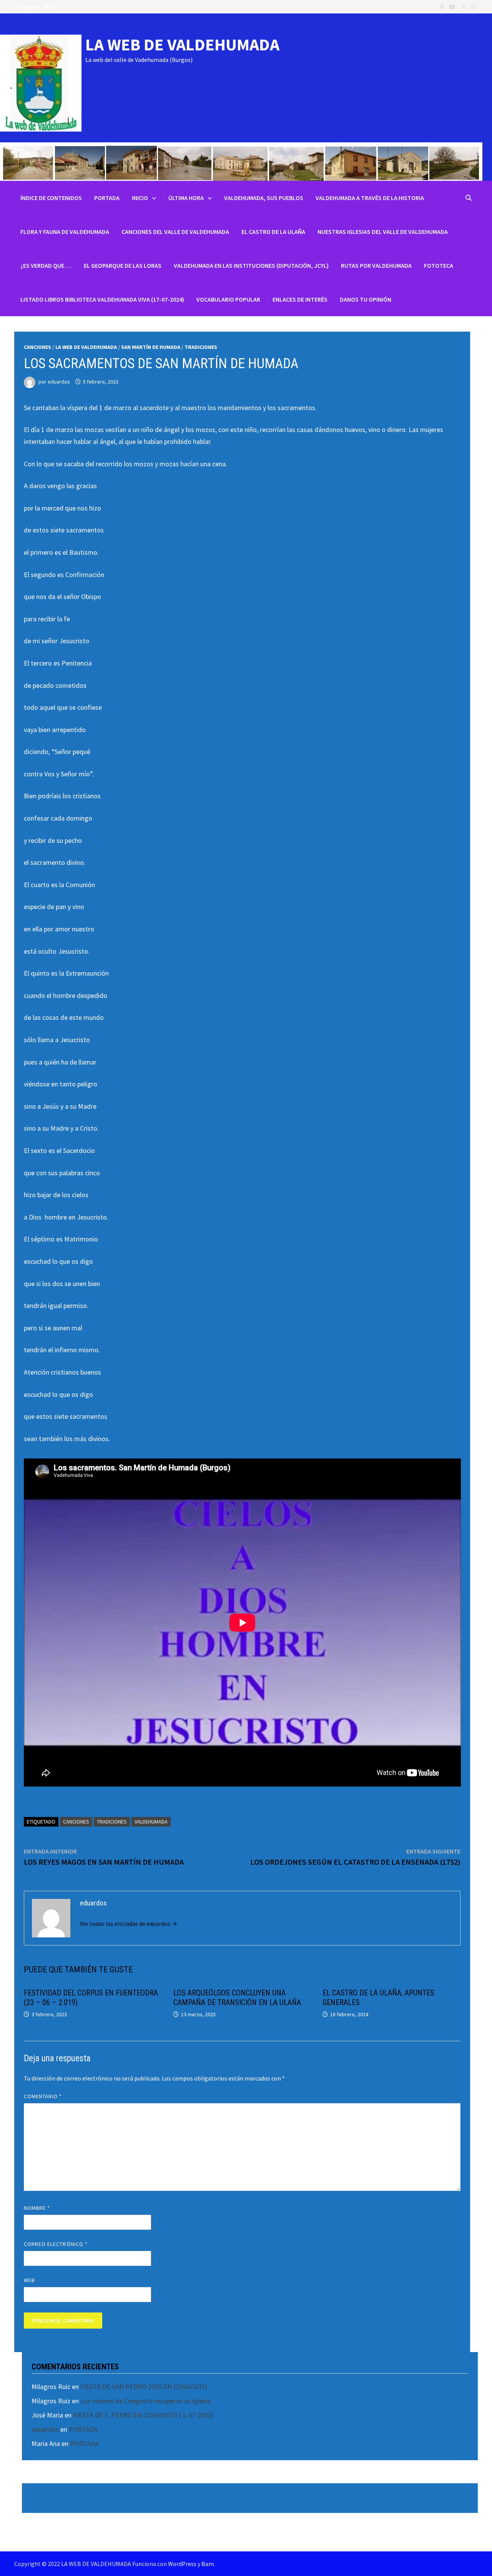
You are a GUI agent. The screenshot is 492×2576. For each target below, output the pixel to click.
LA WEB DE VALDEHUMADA (182, 44)
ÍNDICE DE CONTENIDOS (51, 198)
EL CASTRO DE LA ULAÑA (273, 232)
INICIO (140, 198)
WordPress (182, 2564)
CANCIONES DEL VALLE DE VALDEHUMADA (175, 232)
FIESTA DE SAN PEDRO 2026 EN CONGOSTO (144, 2387)
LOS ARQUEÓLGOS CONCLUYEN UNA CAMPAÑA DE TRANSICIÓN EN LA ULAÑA (237, 1998)
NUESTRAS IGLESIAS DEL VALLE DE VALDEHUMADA (383, 232)
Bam (208, 2564)
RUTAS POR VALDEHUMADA (376, 265)
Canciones (37, 347)
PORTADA (107, 198)
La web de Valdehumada (86, 347)
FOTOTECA (439, 265)
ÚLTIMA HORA (186, 198)
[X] (464, 6)
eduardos (59, 382)
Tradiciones (201, 347)
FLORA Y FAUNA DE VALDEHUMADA (65, 232)
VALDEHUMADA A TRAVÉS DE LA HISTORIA (370, 198)
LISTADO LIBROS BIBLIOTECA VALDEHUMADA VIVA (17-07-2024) (102, 299)
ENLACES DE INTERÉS (300, 299)
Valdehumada (151, 1822)
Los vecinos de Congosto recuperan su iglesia (145, 2401)
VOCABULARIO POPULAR (228, 299)
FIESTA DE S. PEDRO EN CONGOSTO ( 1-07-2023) (143, 2415)
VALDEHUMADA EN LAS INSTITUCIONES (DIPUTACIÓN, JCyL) (251, 265)
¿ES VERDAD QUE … (46, 265)
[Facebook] (443, 6)
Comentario (43, 2096)
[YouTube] (453, 6)
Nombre (37, 2208)
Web (29, 2280)
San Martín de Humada (151, 347)
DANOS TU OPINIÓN (366, 299)
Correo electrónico (56, 2244)
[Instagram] (474, 6)
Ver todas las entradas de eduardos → (129, 1924)
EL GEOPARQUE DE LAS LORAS (123, 265)
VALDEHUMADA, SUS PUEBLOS (264, 198)
